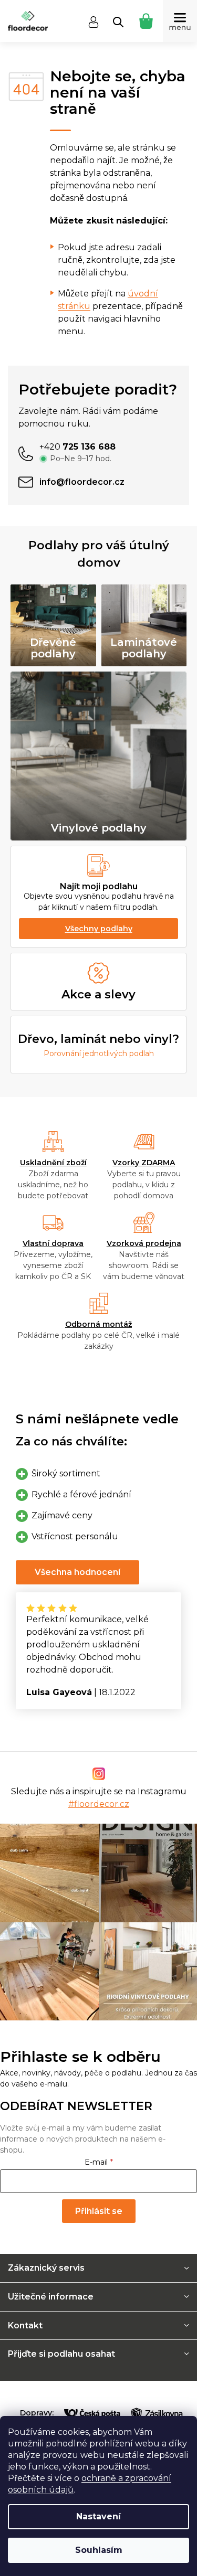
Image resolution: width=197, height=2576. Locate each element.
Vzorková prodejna (144, 1243)
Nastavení (98, 2516)
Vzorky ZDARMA (144, 1163)
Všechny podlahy (99, 929)
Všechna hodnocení (77, 1572)
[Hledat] (118, 22)
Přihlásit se (99, 2211)
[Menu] (180, 21)
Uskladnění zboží (53, 1163)
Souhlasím (99, 2550)
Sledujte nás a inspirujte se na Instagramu (99, 1798)
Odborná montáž (98, 1324)
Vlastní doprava (53, 1243)
